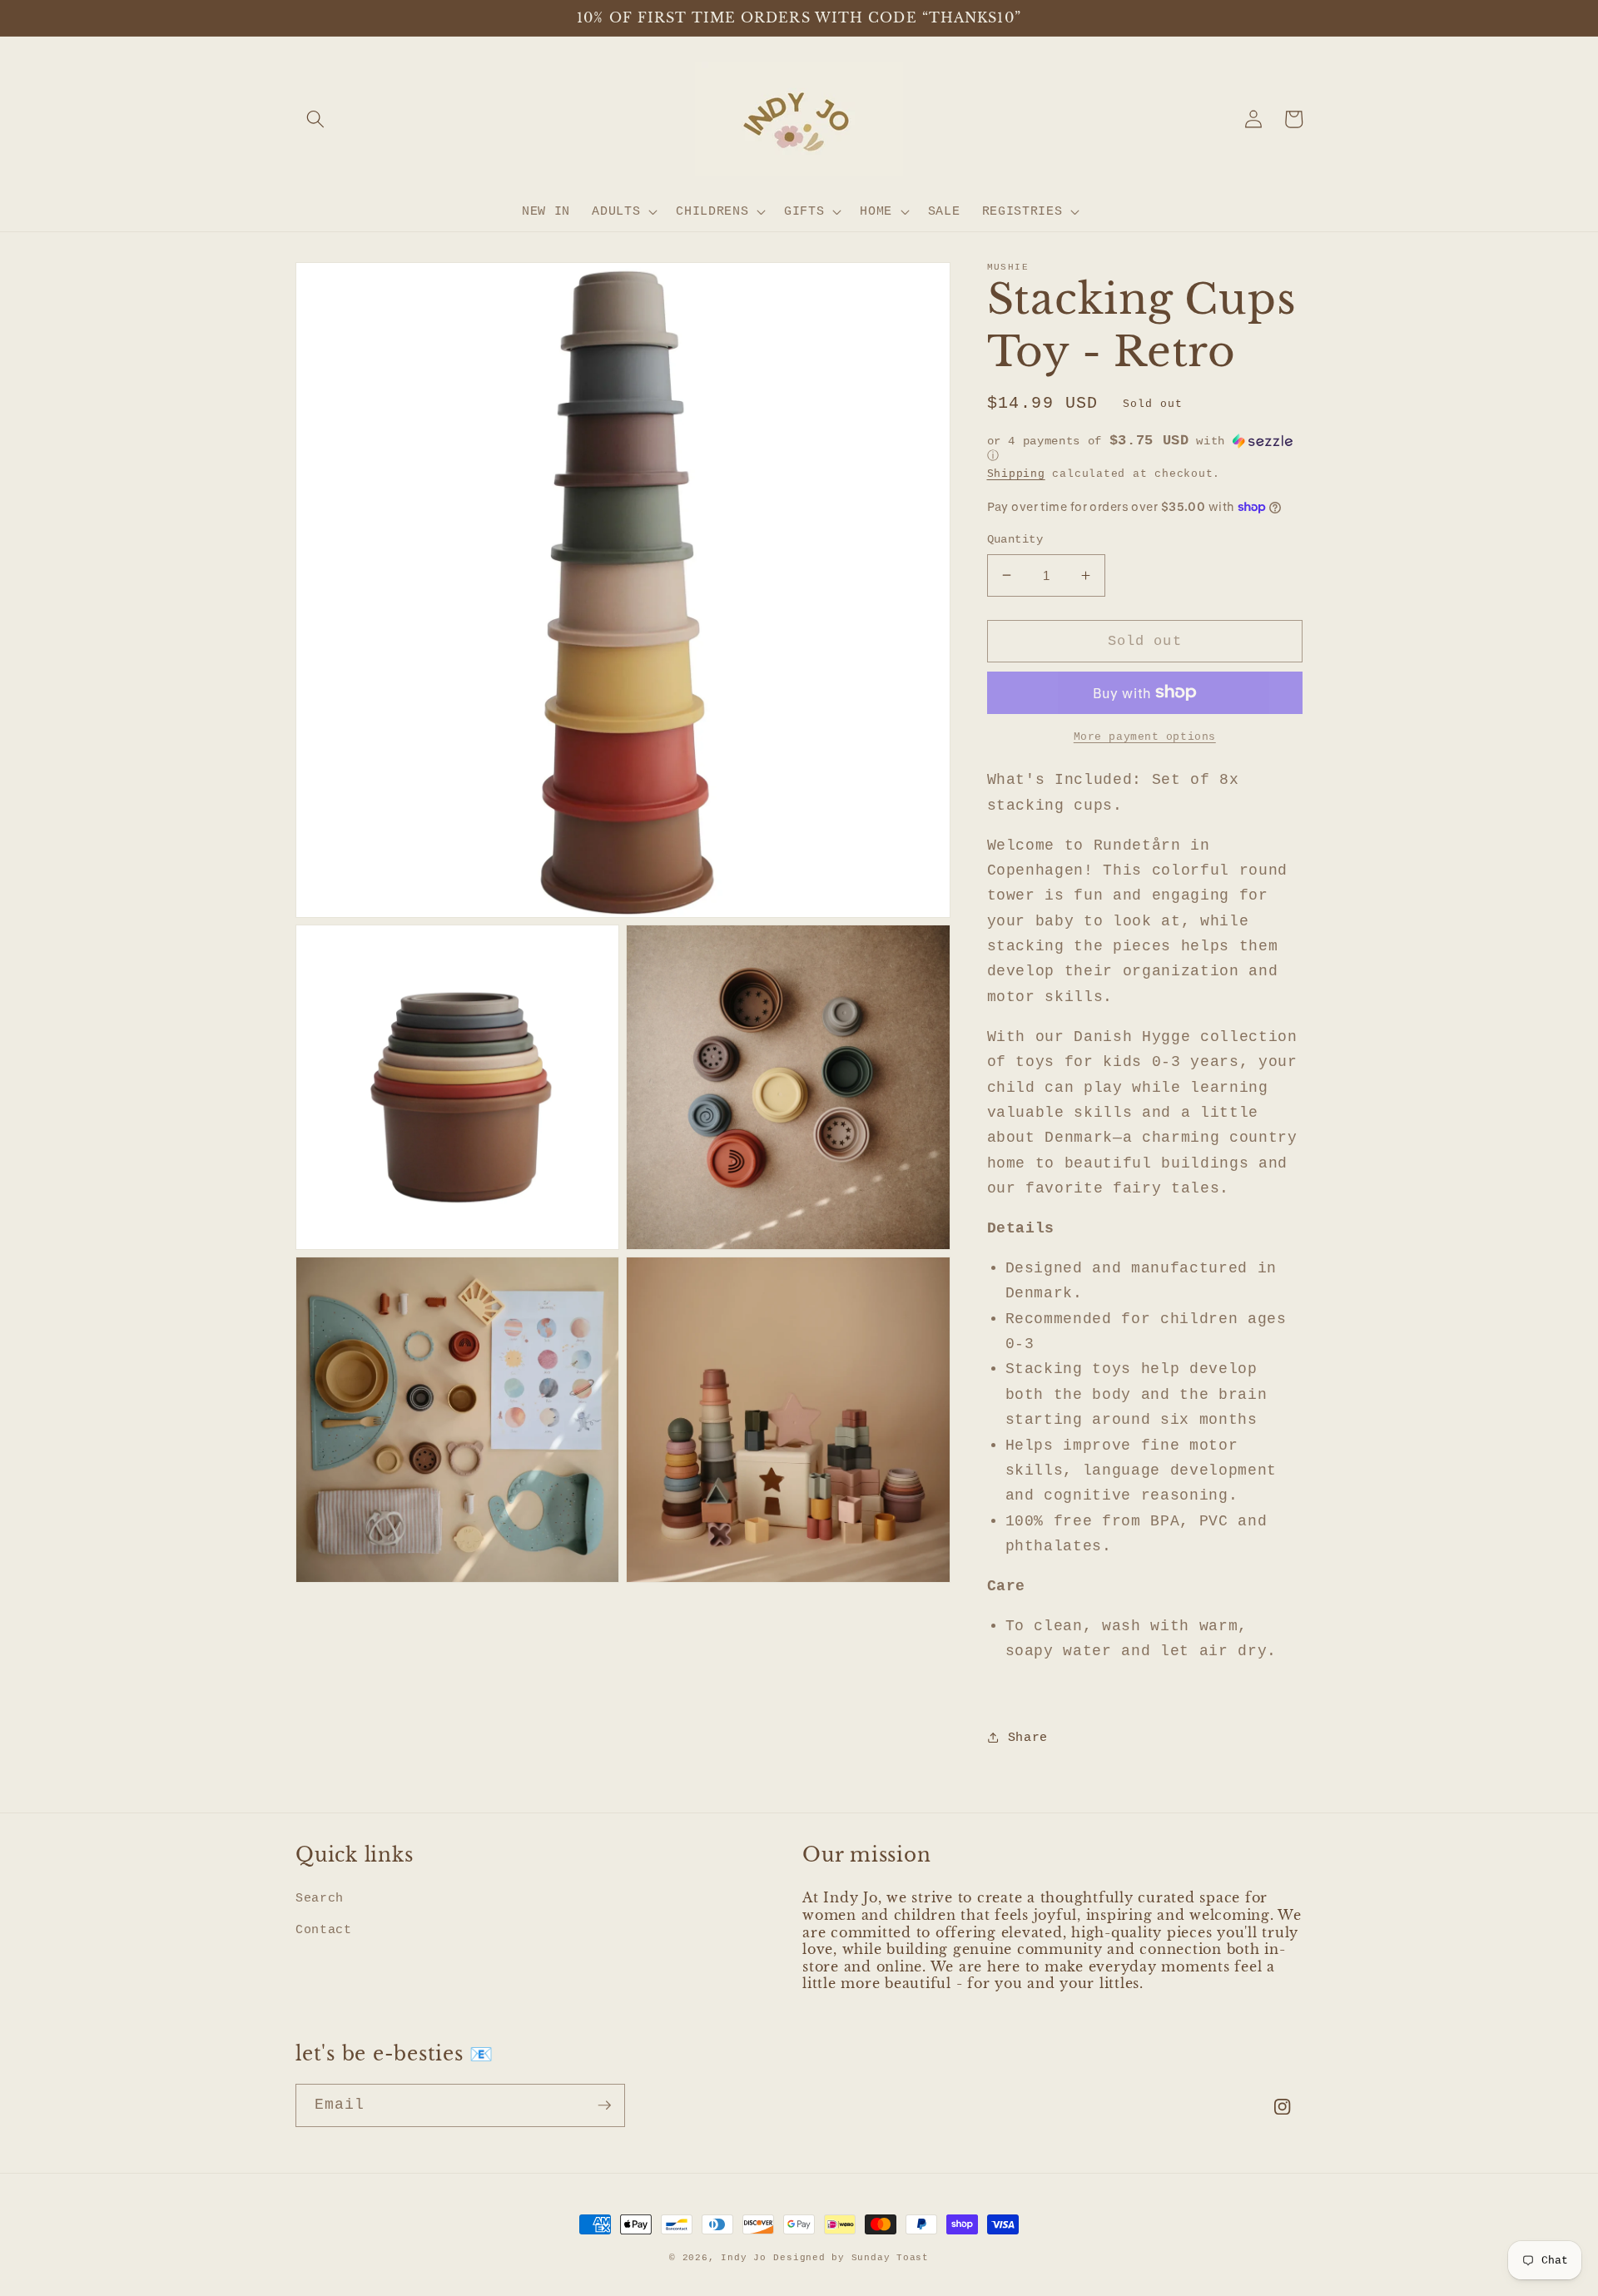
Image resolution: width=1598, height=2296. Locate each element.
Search (320, 1898)
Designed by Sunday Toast (851, 2258)
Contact (324, 1930)
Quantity (1015, 539)
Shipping (1016, 473)
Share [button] (1028, 1738)
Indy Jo (743, 2258)
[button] (315, 119)
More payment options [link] (1145, 736)
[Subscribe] (604, 2105)
